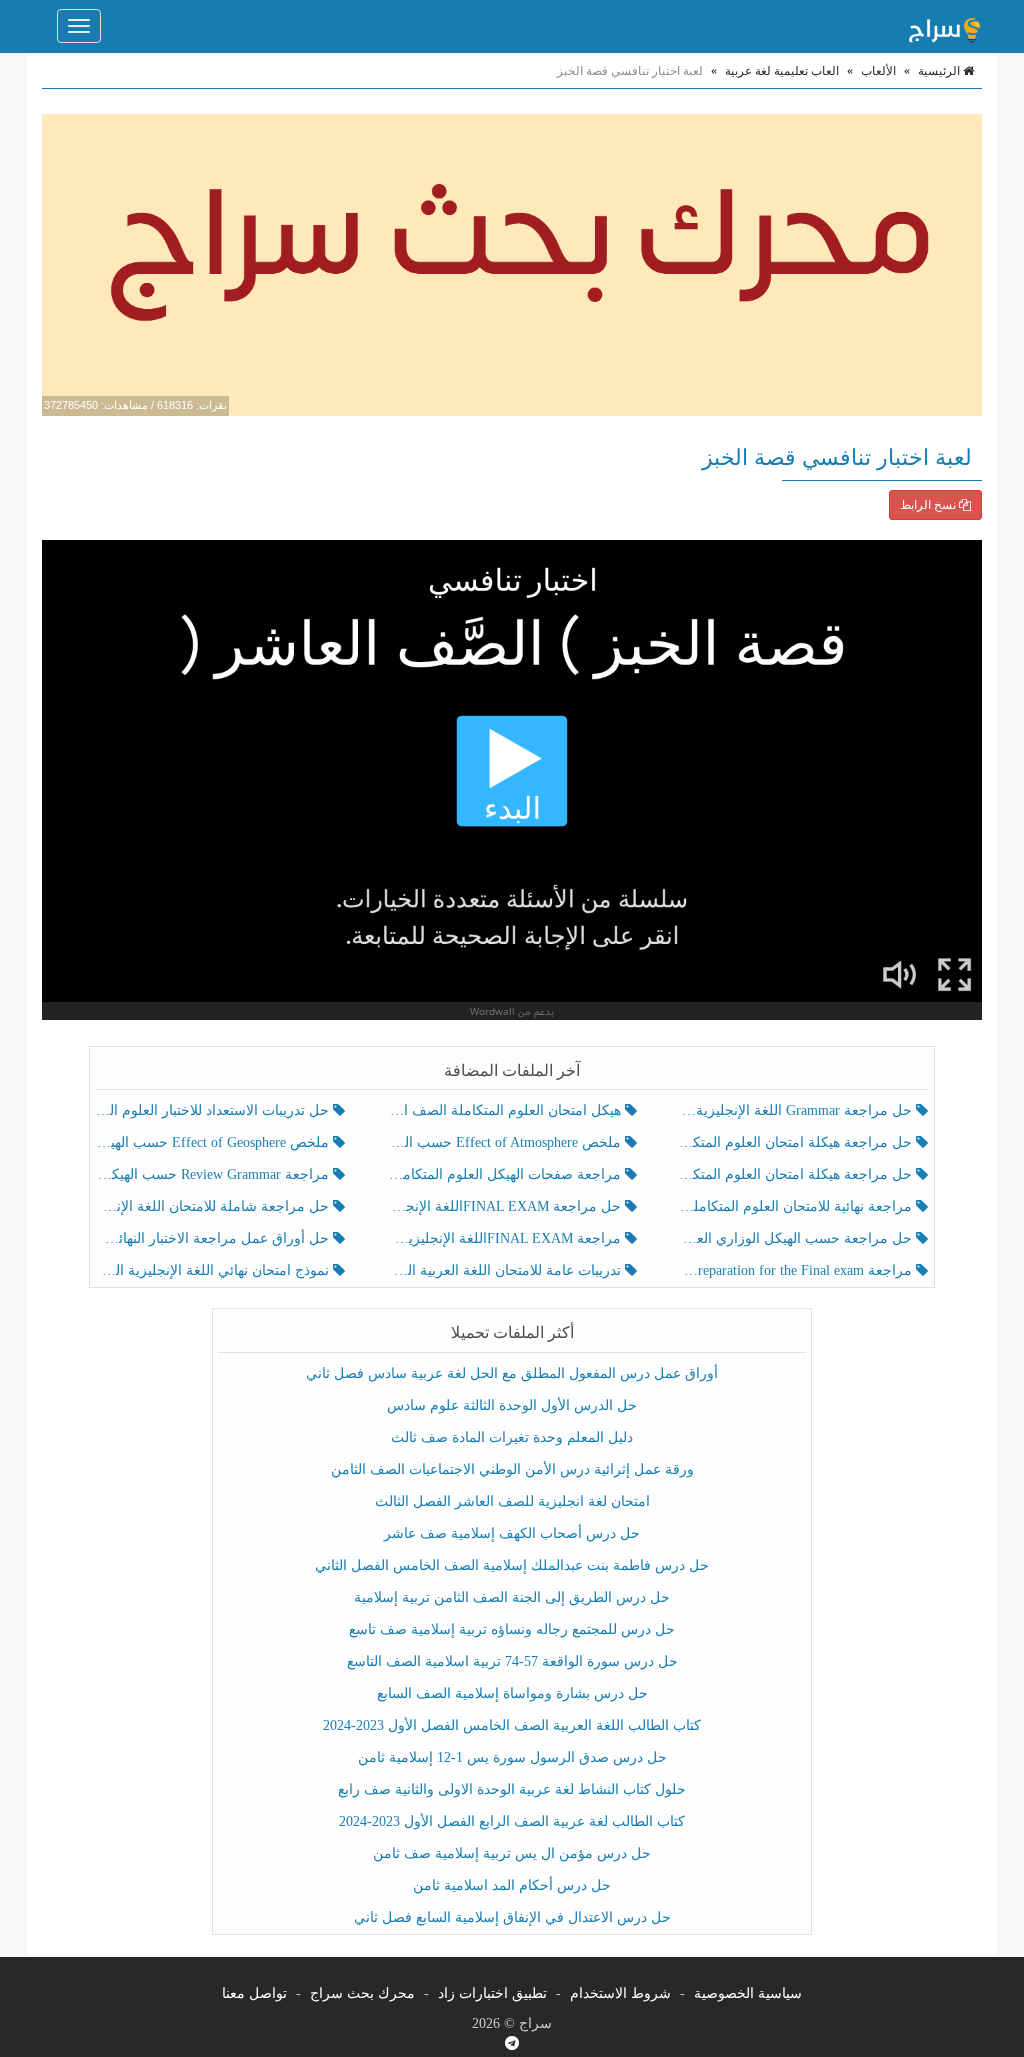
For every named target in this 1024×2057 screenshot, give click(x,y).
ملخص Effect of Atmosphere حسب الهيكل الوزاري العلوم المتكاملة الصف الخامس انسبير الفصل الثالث (505, 1142)
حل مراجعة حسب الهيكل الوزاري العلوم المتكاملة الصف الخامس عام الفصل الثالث (797, 1238)
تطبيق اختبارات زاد (492, 1993)
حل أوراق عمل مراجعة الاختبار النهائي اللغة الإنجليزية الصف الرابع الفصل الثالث (214, 1238)
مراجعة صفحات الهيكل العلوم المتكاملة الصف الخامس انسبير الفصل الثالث (505, 1174)
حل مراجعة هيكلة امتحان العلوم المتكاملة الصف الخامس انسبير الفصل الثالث (797, 1142)
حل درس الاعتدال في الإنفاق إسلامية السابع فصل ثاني (512, 1917)
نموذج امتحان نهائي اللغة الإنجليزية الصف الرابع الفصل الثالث (214, 1270)
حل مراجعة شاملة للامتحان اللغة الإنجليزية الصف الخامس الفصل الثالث (214, 1206)
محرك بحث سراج (362, 1993)
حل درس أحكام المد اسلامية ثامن (512, 1885)
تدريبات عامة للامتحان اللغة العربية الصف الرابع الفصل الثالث (505, 1270)
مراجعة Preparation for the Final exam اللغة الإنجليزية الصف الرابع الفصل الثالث (797, 1270)
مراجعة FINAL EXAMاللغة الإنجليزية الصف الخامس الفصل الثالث (505, 1238)
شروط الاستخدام (620, 1993)
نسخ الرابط (929, 505)
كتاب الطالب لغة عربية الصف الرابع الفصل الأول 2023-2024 (512, 1821)
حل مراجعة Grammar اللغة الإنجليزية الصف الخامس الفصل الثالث (797, 1110)
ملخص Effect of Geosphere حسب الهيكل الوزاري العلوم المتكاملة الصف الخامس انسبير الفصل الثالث (214, 1142)
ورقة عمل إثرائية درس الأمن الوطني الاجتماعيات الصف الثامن (512, 1469)
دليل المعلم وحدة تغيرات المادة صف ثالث (512, 1437)
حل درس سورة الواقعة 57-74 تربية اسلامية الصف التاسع (512, 1661)
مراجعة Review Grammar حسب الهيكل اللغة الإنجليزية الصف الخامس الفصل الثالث (214, 1174)
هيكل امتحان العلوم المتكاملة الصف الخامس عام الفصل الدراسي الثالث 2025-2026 (505, 1110)
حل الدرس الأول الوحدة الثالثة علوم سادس (512, 1405)
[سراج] (944, 26)
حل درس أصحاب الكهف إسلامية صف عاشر (512, 1533)
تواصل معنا (254, 1993)
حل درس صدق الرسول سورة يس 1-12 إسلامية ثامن (512, 1757)
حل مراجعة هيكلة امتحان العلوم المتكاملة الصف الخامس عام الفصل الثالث (797, 1174)
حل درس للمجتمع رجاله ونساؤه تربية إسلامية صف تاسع (512, 1629)
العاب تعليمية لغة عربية (782, 71)
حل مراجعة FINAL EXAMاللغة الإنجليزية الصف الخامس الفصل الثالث (505, 1206)
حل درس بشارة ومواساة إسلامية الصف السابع (512, 1693)
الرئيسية (940, 71)
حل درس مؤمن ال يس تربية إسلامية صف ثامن (512, 1853)
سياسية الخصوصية (748, 1993)
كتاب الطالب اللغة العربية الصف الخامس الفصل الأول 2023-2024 (512, 1725)
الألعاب (878, 71)
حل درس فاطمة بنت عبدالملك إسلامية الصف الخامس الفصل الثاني (512, 1565)
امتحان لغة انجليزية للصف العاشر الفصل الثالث (512, 1501)
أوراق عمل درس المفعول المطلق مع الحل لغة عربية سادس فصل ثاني (512, 1373)
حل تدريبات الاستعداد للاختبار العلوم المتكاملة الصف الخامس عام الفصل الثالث (214, 1110)
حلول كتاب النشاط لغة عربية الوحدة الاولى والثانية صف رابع (512, 1789)
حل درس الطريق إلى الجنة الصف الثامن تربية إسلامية (512, 1597)
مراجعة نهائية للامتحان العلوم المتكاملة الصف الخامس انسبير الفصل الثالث (797, 1206)
